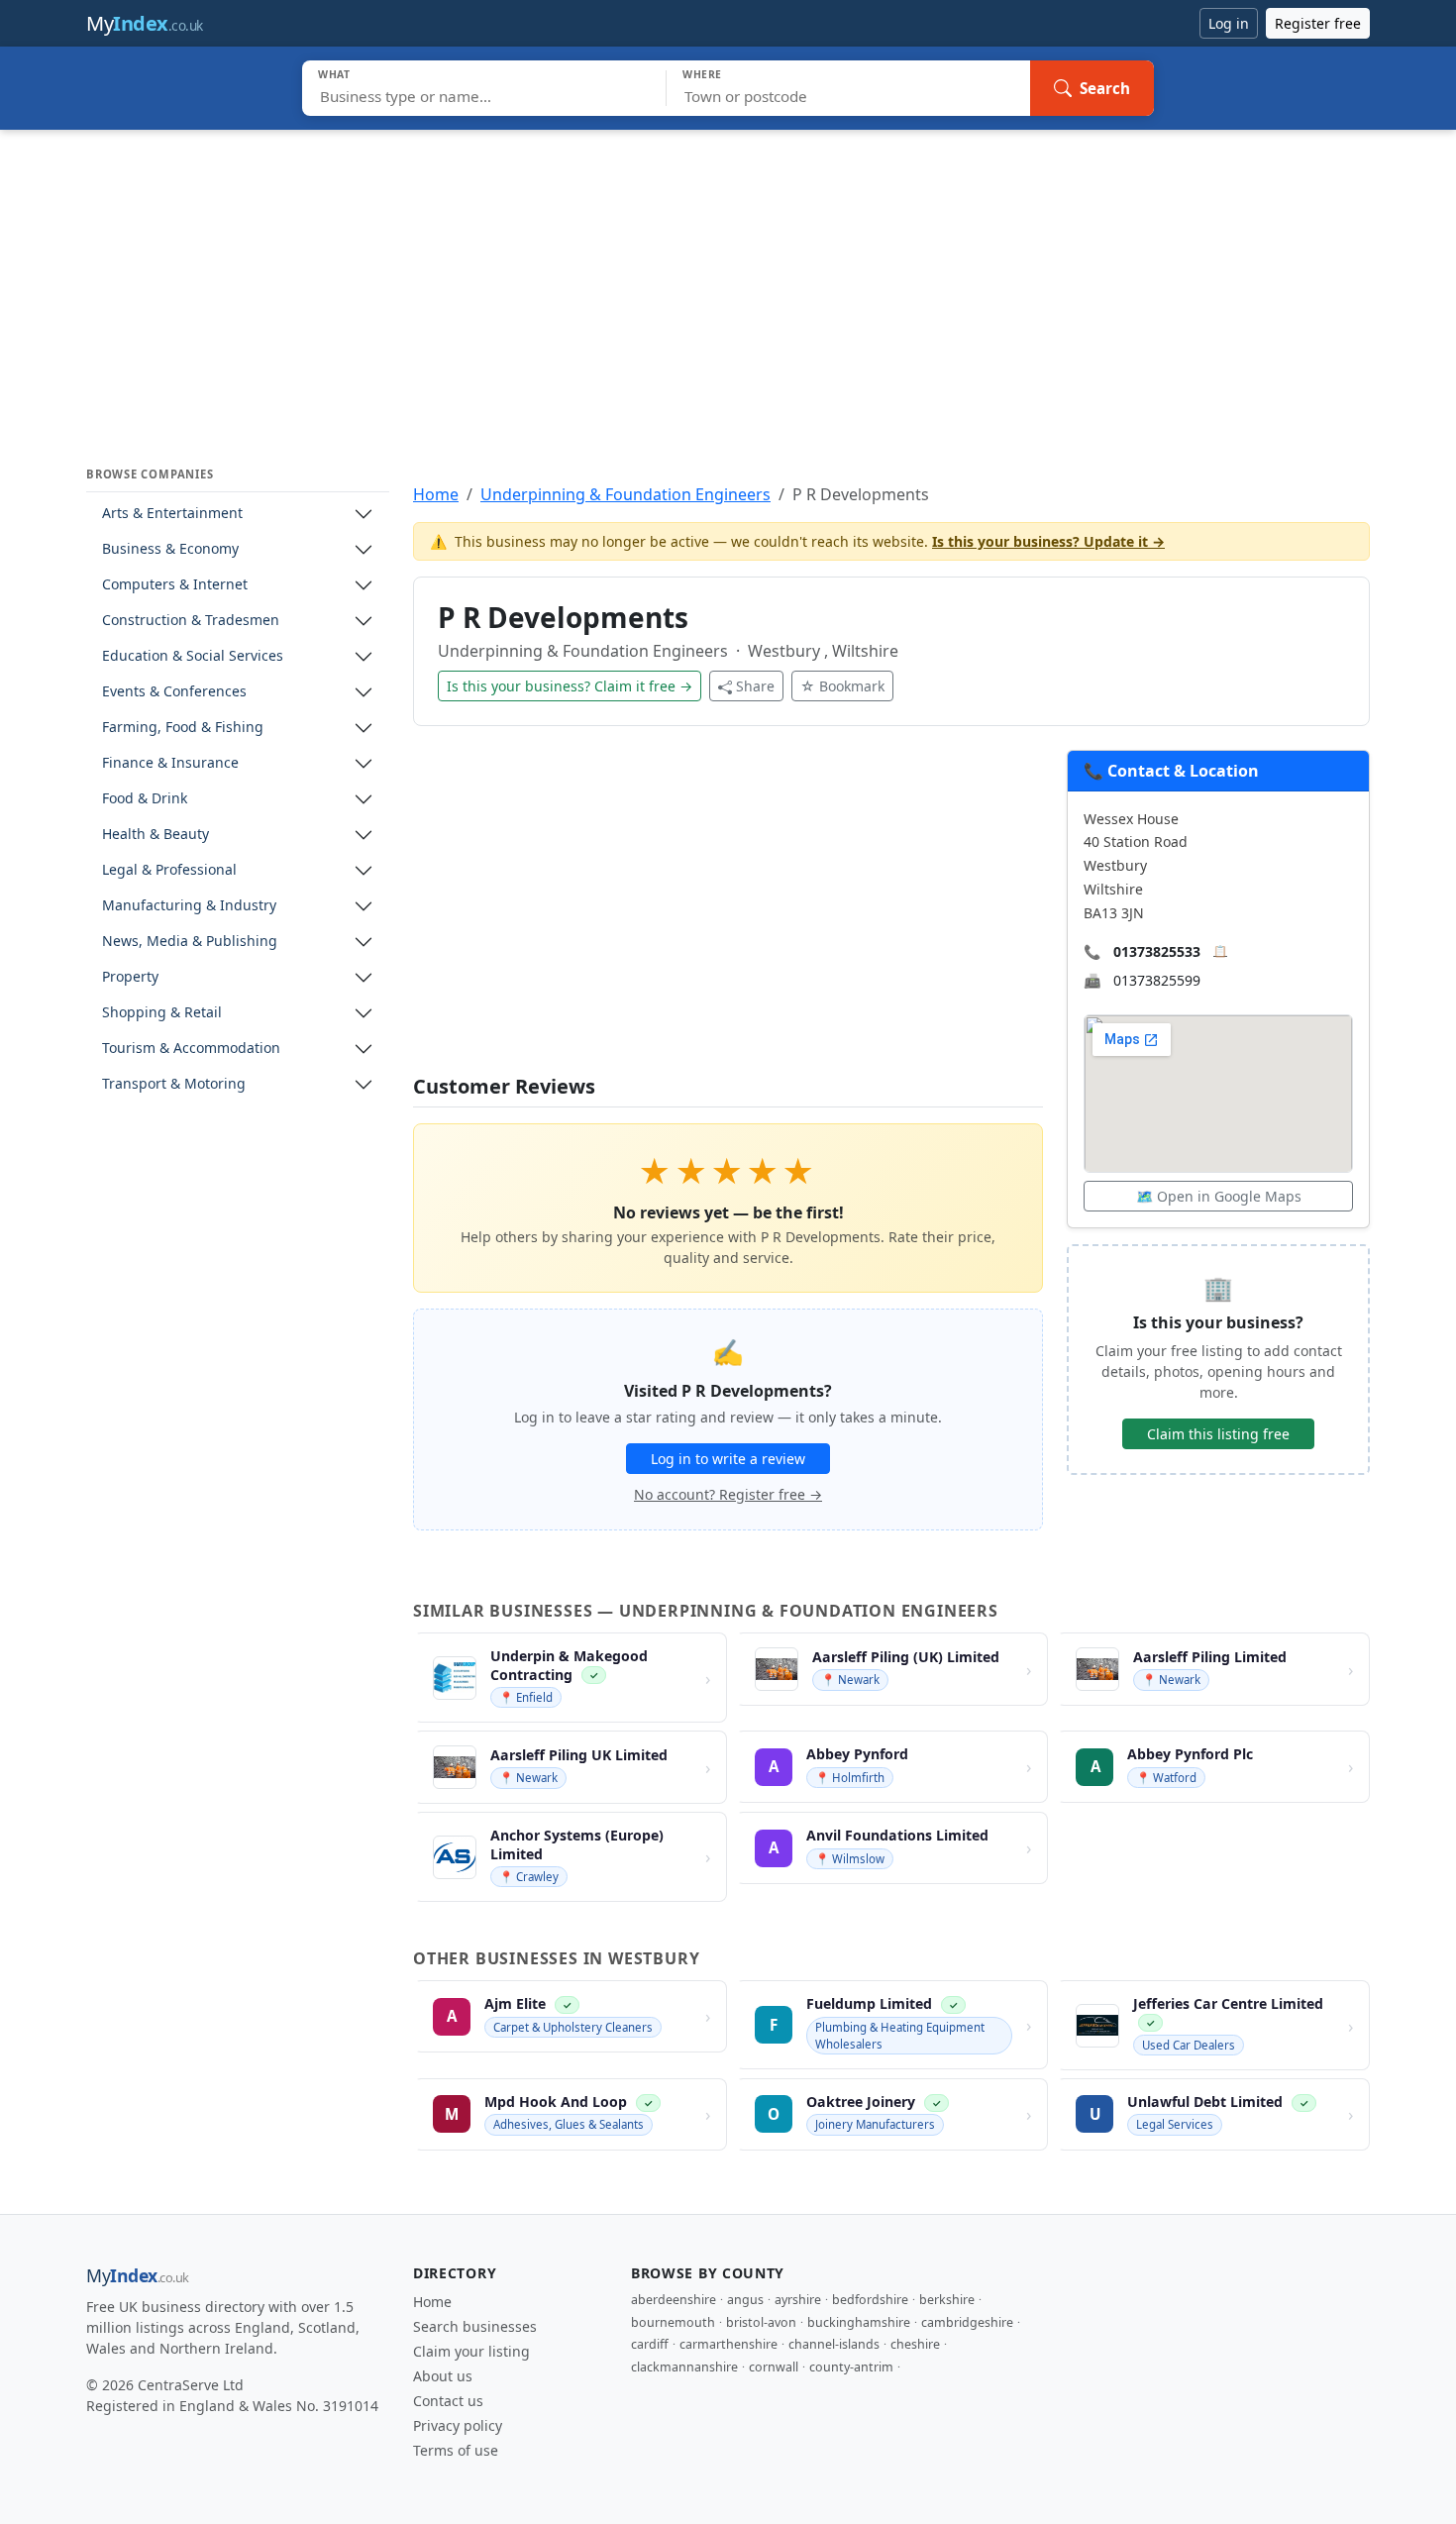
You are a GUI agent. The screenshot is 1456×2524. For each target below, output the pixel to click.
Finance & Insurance (170, 763)
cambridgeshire (967, 2322)
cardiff (650, 2344)
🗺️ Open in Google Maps (1219, 1196)
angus (745, 2300)
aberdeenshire (674, 2300)
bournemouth (673, 2322)
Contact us (448, 2401)
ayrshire (798, 2300)
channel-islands (834, 2344)
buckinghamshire (859, 2322)
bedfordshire (870, 2300)
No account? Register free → (728, 1494)
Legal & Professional (169, 870)
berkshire (947, 2300)
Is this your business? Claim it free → (570, 686)
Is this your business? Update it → (1048, 541)
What (334, 74)
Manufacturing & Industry (189, 906)
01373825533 (1157, 951)
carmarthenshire (728, 2344)
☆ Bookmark (842, 686)
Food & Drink (145, 799)
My (145, 23)
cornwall (774, 2367)
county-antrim (851, 2367)
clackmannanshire (684, 2367)
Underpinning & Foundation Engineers (625, 494)
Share (755, 686)
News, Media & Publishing (190, 942)
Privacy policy (458, 2425)
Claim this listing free (1218, 1434)
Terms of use (456, 2450)
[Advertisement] (728, 278)
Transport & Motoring (174, 1084)
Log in (1229, 23)
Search (1105, 88)
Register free (1318, 23)
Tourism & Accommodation (191, 1049)
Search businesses (475, 2326)
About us (443, 2376)
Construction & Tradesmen (191, 621)
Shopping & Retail (162, 1013)
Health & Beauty (156, 835)
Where (702, 74)
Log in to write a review (728, 1459)
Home (436, 494)
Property (130, 977)
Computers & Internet (175, 585)
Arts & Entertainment (172, 514)
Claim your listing (471, 2351)
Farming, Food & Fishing (183, 728)
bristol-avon (761, 2322)
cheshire (915, 2344)
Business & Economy (170, 549)
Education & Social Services (193, 656)
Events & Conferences (174, 692)
